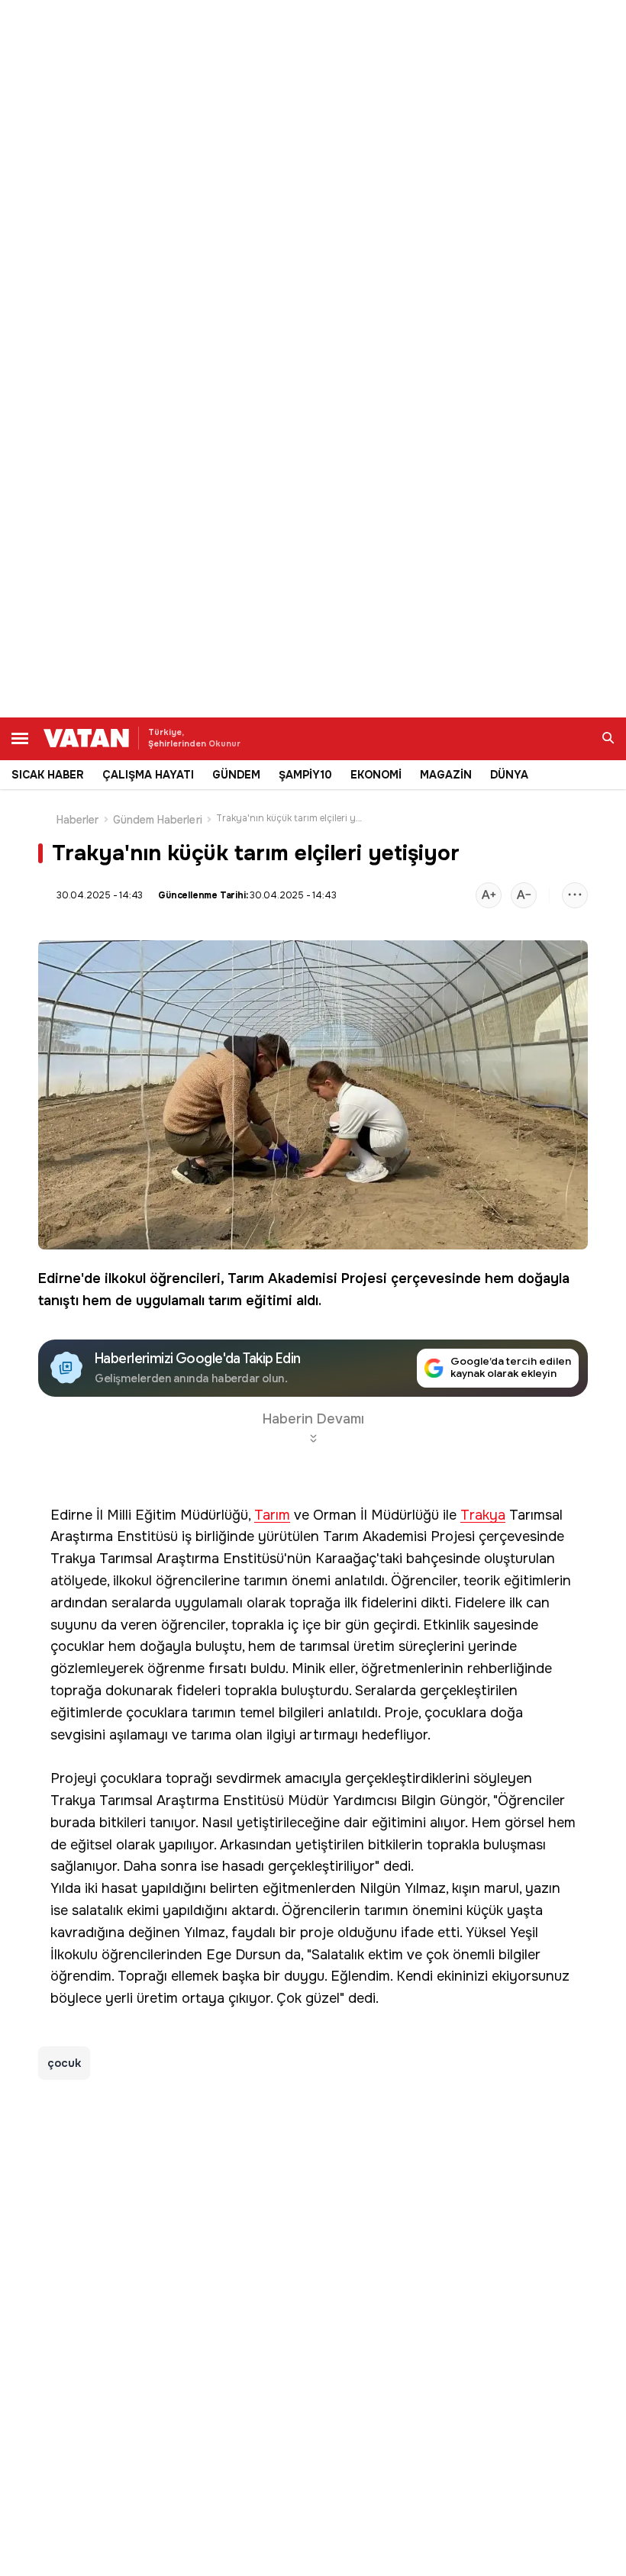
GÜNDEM (236, 775)
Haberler (78, 820)
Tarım (246, 1278)
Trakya (483, 1515)
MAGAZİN (446, 775)
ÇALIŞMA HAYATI (148, 775)
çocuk (64, 2063)
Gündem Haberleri (158, 820)
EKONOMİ (376, 775)
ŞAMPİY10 (305, 775)
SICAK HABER (48, 775)
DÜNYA (509, 775)
